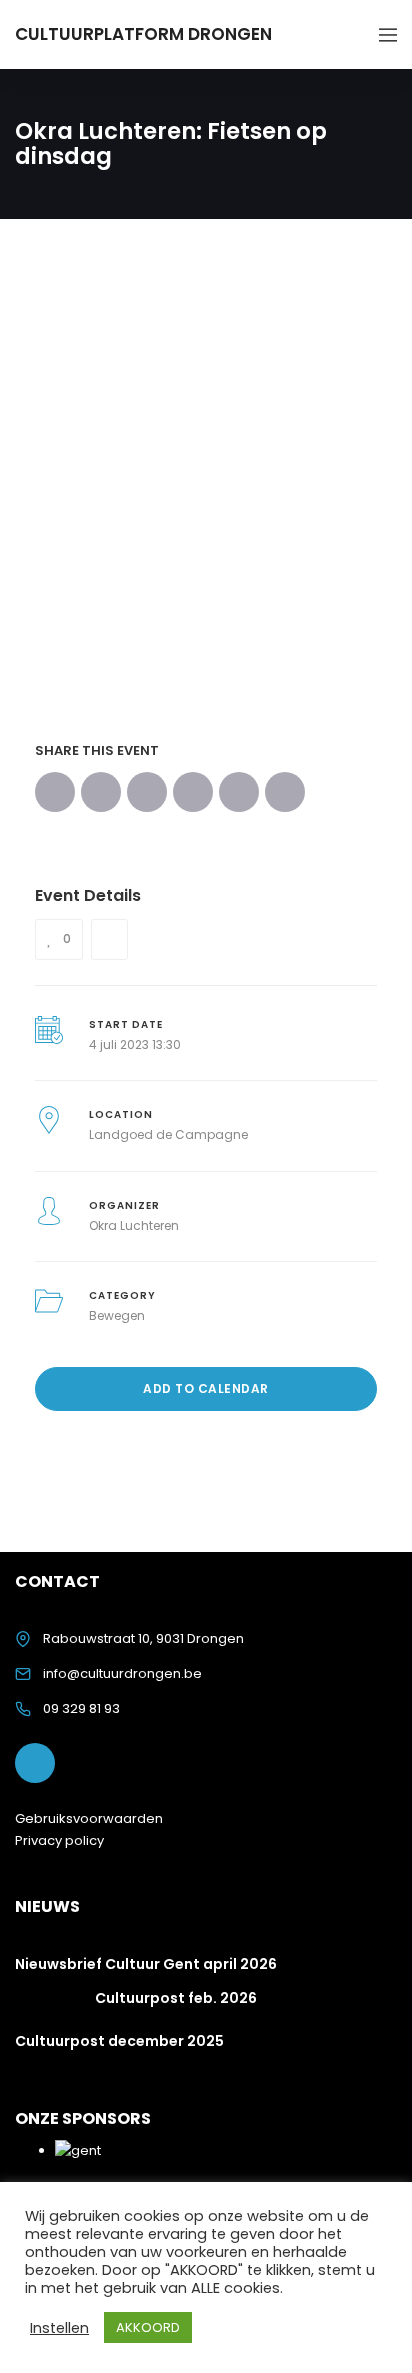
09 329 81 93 (81, 1708)
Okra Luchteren (134, 1225)
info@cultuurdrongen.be (122, 1673)
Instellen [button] (59, 2328)
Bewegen (117, 1315)
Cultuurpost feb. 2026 (176, 1998)
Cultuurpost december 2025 (119, 2041)
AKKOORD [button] (148, 2327)
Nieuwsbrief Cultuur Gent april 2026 (146, 1964)
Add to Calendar (206, 1388)
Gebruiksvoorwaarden (89, 1818)
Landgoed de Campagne (168, 1134)
